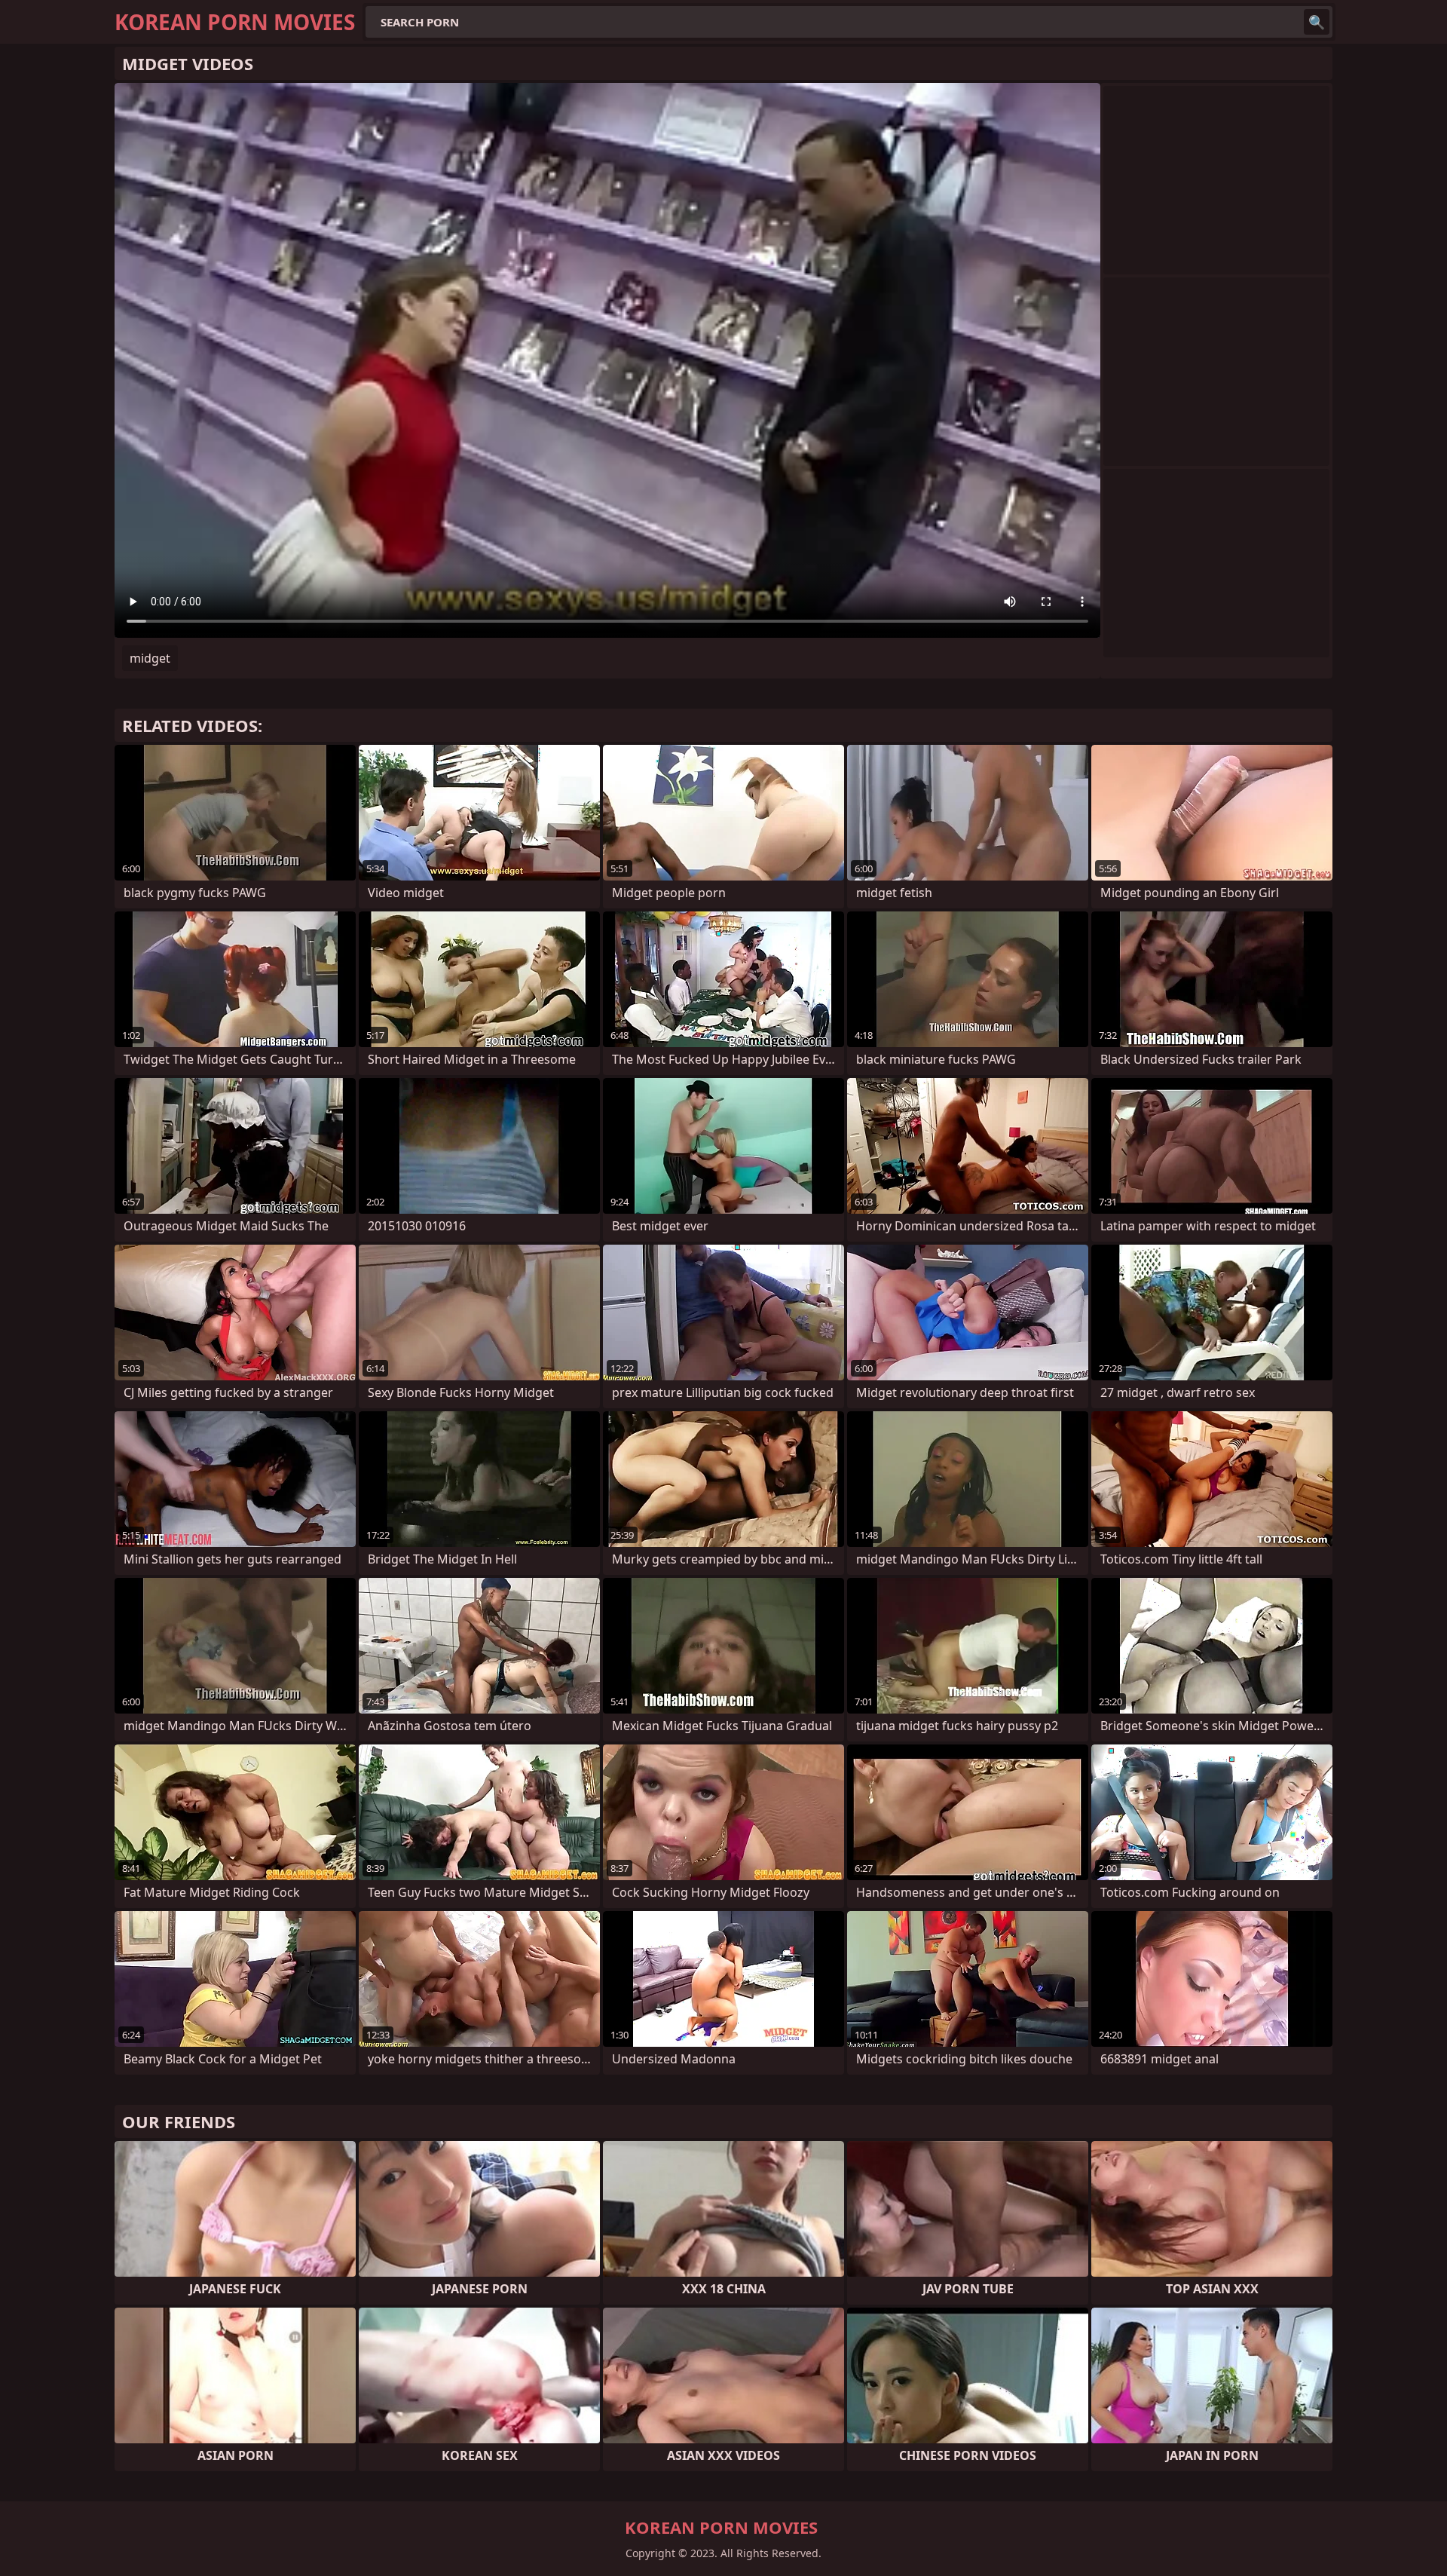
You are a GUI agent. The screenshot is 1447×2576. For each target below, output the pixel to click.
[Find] (1317, 22)
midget (150, 658)
